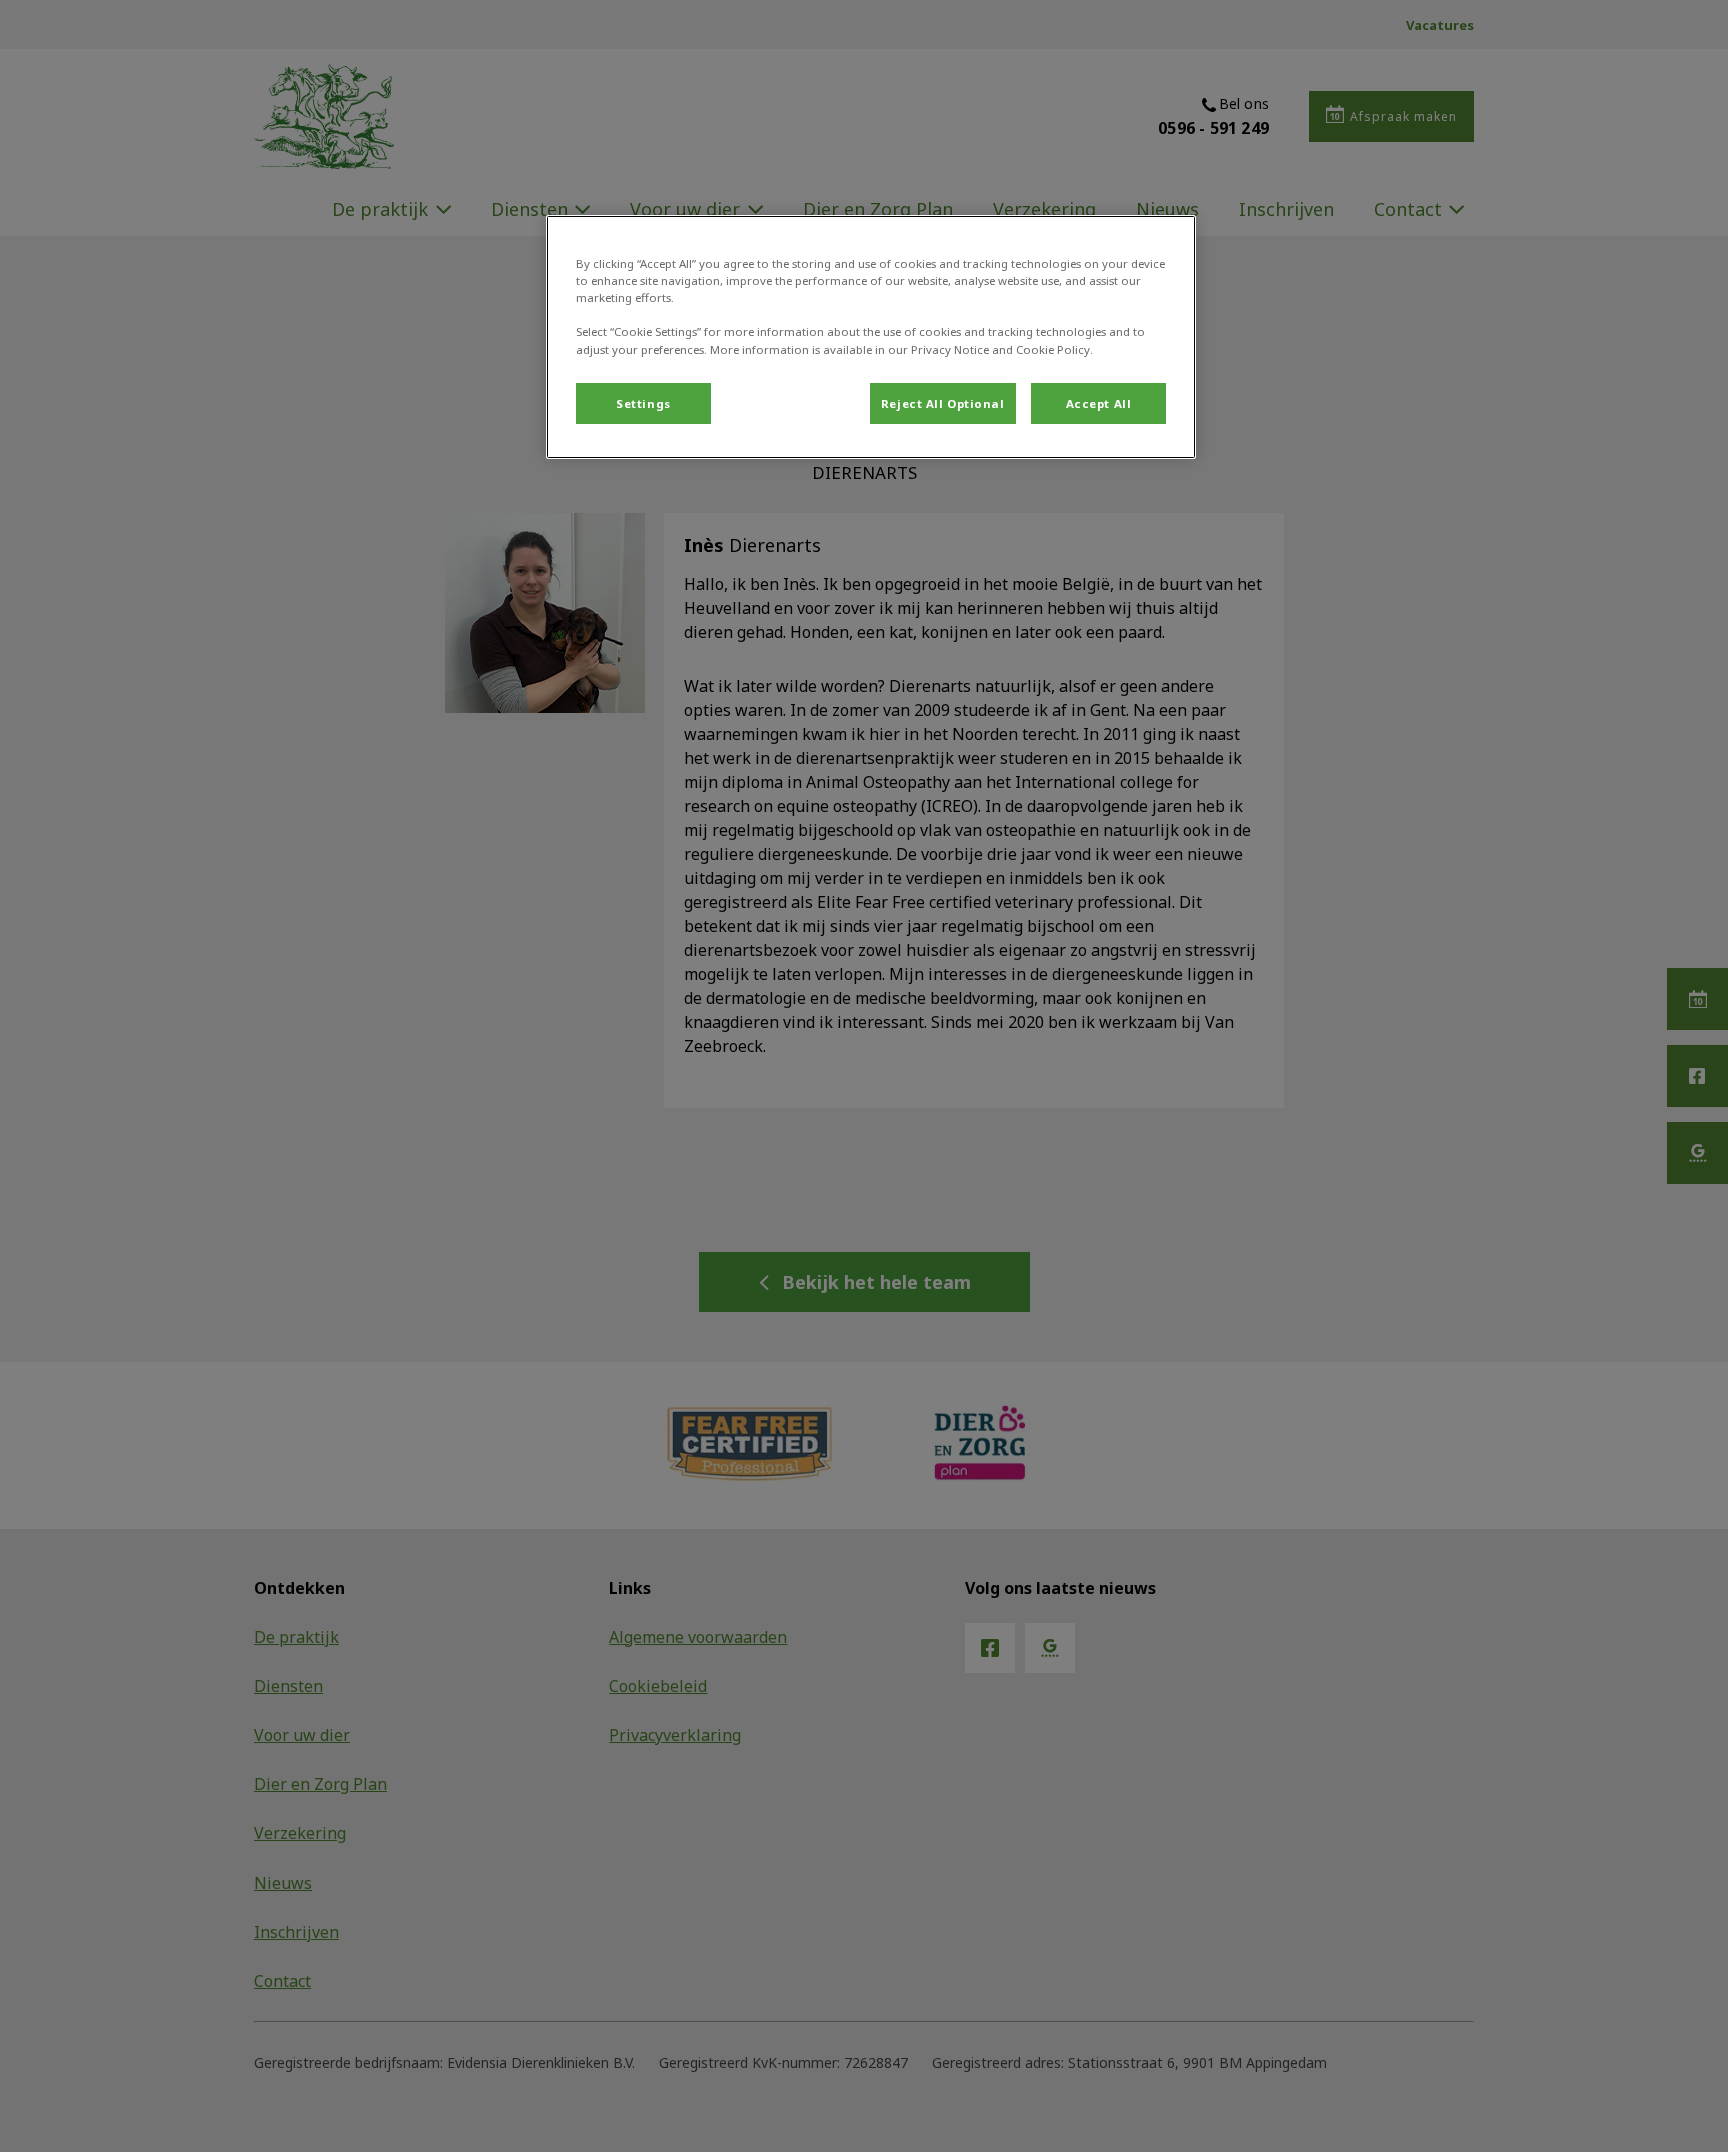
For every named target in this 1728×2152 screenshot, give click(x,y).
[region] (871, 337)
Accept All (1099, 403)
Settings (643, 403)
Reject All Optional (943, 403)
